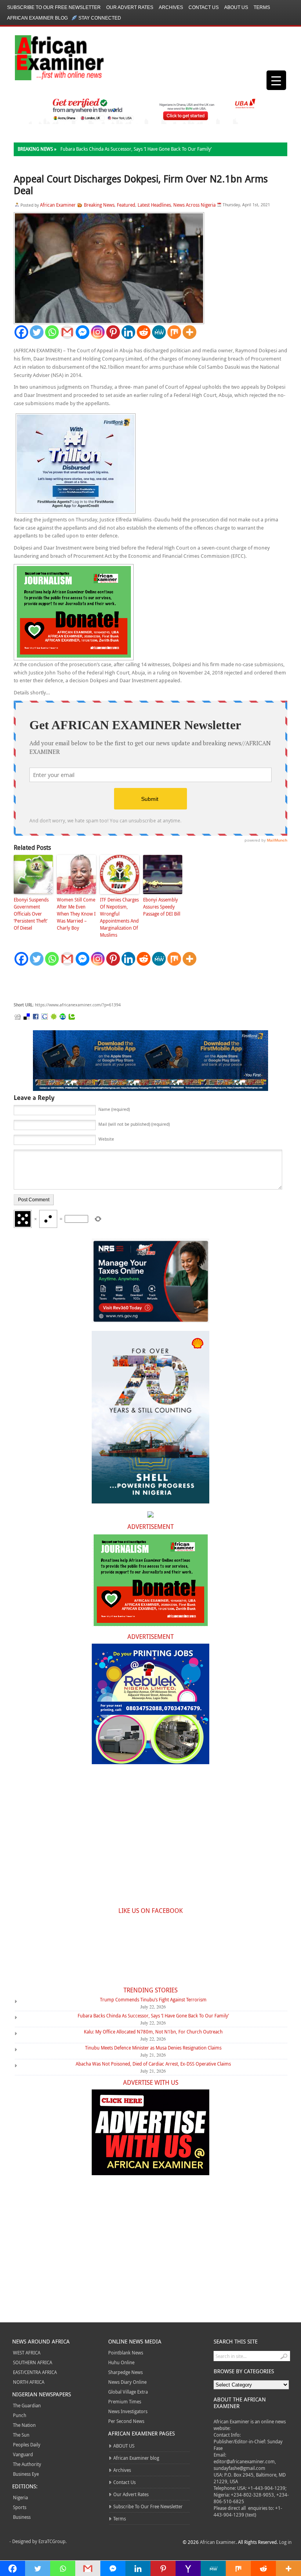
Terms (262, 7)
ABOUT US (236, 7)
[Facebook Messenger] (83, 332)
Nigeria (20, 2497)
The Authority (27, 2464)
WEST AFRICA (27, 2352)
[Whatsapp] (52, 332)
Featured (126, 205)
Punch (20, 2415)
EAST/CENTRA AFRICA (35, 2372)
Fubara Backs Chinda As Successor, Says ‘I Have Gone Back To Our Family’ (136, 149)
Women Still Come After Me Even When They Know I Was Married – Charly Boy (76, 914)
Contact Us (204, 7)
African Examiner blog (37, 18)
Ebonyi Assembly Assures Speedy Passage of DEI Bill (162, 907)
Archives (171, 7)
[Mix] (174, 332)
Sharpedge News (125, 2372)
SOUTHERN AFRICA (33, 2362)
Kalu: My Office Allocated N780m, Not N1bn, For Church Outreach (153, 2032)
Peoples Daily (27, 2444)
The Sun (21, 2435)
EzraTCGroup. (53, 2541)
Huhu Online (121, 2362)
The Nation (24, 2425)
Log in (285, 2542)
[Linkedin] (128, 332)
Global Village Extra (128, 2392)
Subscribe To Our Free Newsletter (54, 7)
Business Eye (26, 2474)
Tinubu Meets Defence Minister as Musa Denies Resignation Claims (153, 2048)
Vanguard (23, 2454)
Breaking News (99, 205)
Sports (20, 2507)
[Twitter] (37, 332)
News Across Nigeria (194, 205)
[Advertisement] (131, 984)
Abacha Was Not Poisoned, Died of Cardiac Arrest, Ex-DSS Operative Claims (153, 2064)
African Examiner (58, 205)
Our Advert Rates (130, 7)
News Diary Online (127, 2382)
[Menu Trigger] (276, 80)
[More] (189, 332)
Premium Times (125, 2401)
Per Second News (126, 2421)
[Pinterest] (113, 332)
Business (22, 2517)
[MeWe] (159, 332)
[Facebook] (21, 332)
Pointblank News (126, 2352)
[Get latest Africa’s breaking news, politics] (50, 57)
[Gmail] (67, 332)
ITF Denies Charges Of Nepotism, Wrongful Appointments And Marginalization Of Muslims (119, 917)
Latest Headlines (154, 205)
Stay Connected (100, 18)
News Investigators (128, 2411)
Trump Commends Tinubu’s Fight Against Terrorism (153, 1999)
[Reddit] (144, 332)
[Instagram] (98, 332)
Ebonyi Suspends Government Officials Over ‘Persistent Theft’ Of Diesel (31, 914)
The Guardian (27, 2405)
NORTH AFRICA (29, 2382)
